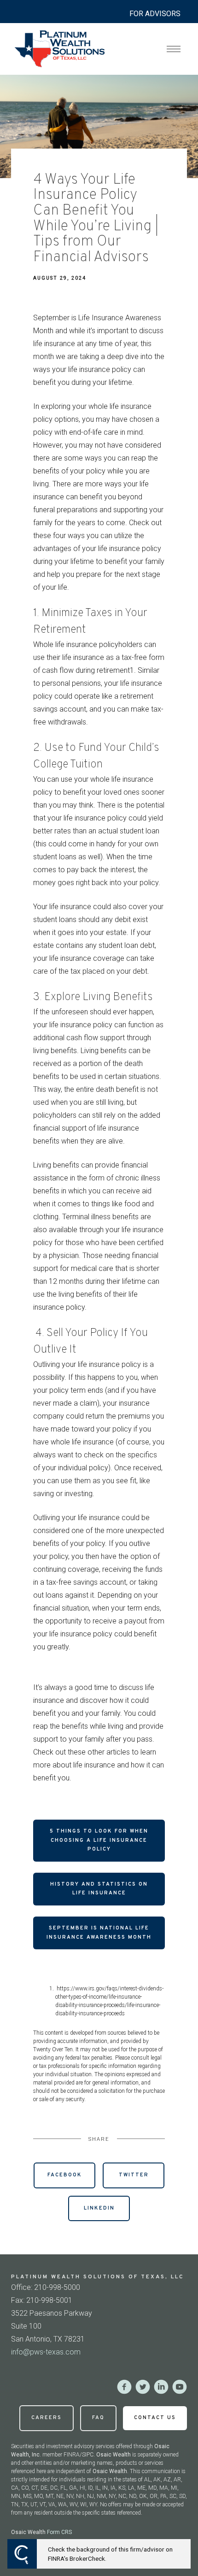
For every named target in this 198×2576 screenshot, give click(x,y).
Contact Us (155, 2418)
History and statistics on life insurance (99, 1889)
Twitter (134, 2175)
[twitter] (143, 2387)
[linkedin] (161, 2387)
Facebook (65, 2175)
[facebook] (124, 2387)
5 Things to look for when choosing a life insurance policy (99, 1840)
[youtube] (180, 2387)
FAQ (98, 2418)
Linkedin (99, 2208)
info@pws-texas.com (46, 2352)
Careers (47, 2418)
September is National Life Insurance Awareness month (99, 1933)
